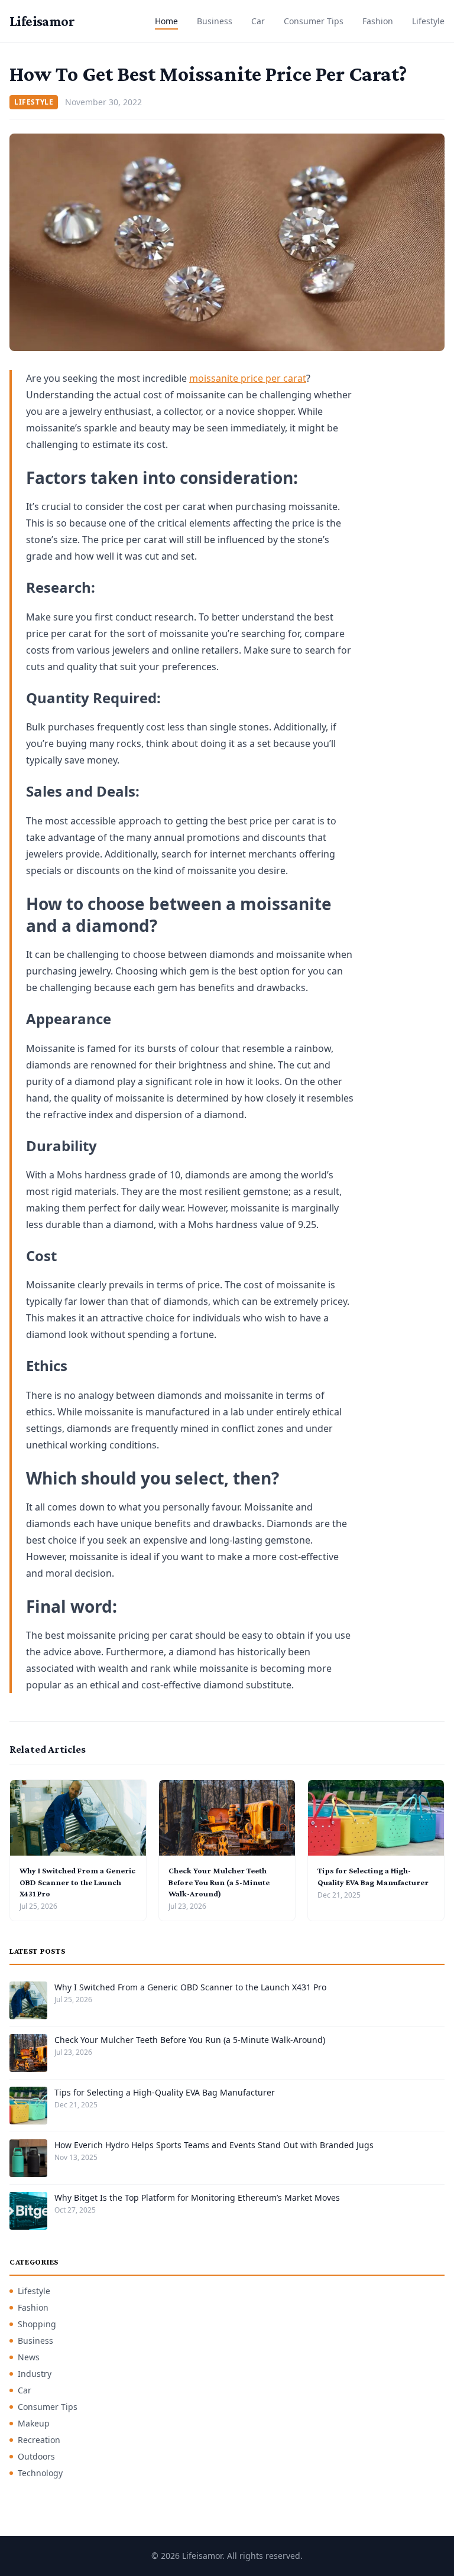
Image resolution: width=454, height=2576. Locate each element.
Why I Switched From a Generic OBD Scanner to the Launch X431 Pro (77, 1882)
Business (215, 21)
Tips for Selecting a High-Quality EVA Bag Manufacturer (165, 2092)
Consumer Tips (314, 21)
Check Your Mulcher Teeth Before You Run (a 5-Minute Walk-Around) (219, 1882)
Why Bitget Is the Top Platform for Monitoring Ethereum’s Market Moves (197, 2197)
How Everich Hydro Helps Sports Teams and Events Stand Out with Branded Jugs (214, 2145)
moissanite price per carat (248, 378)
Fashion (378, 21)
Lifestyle (428, 21)
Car (258, 21)
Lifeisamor (42, 21)
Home (166, 21)
